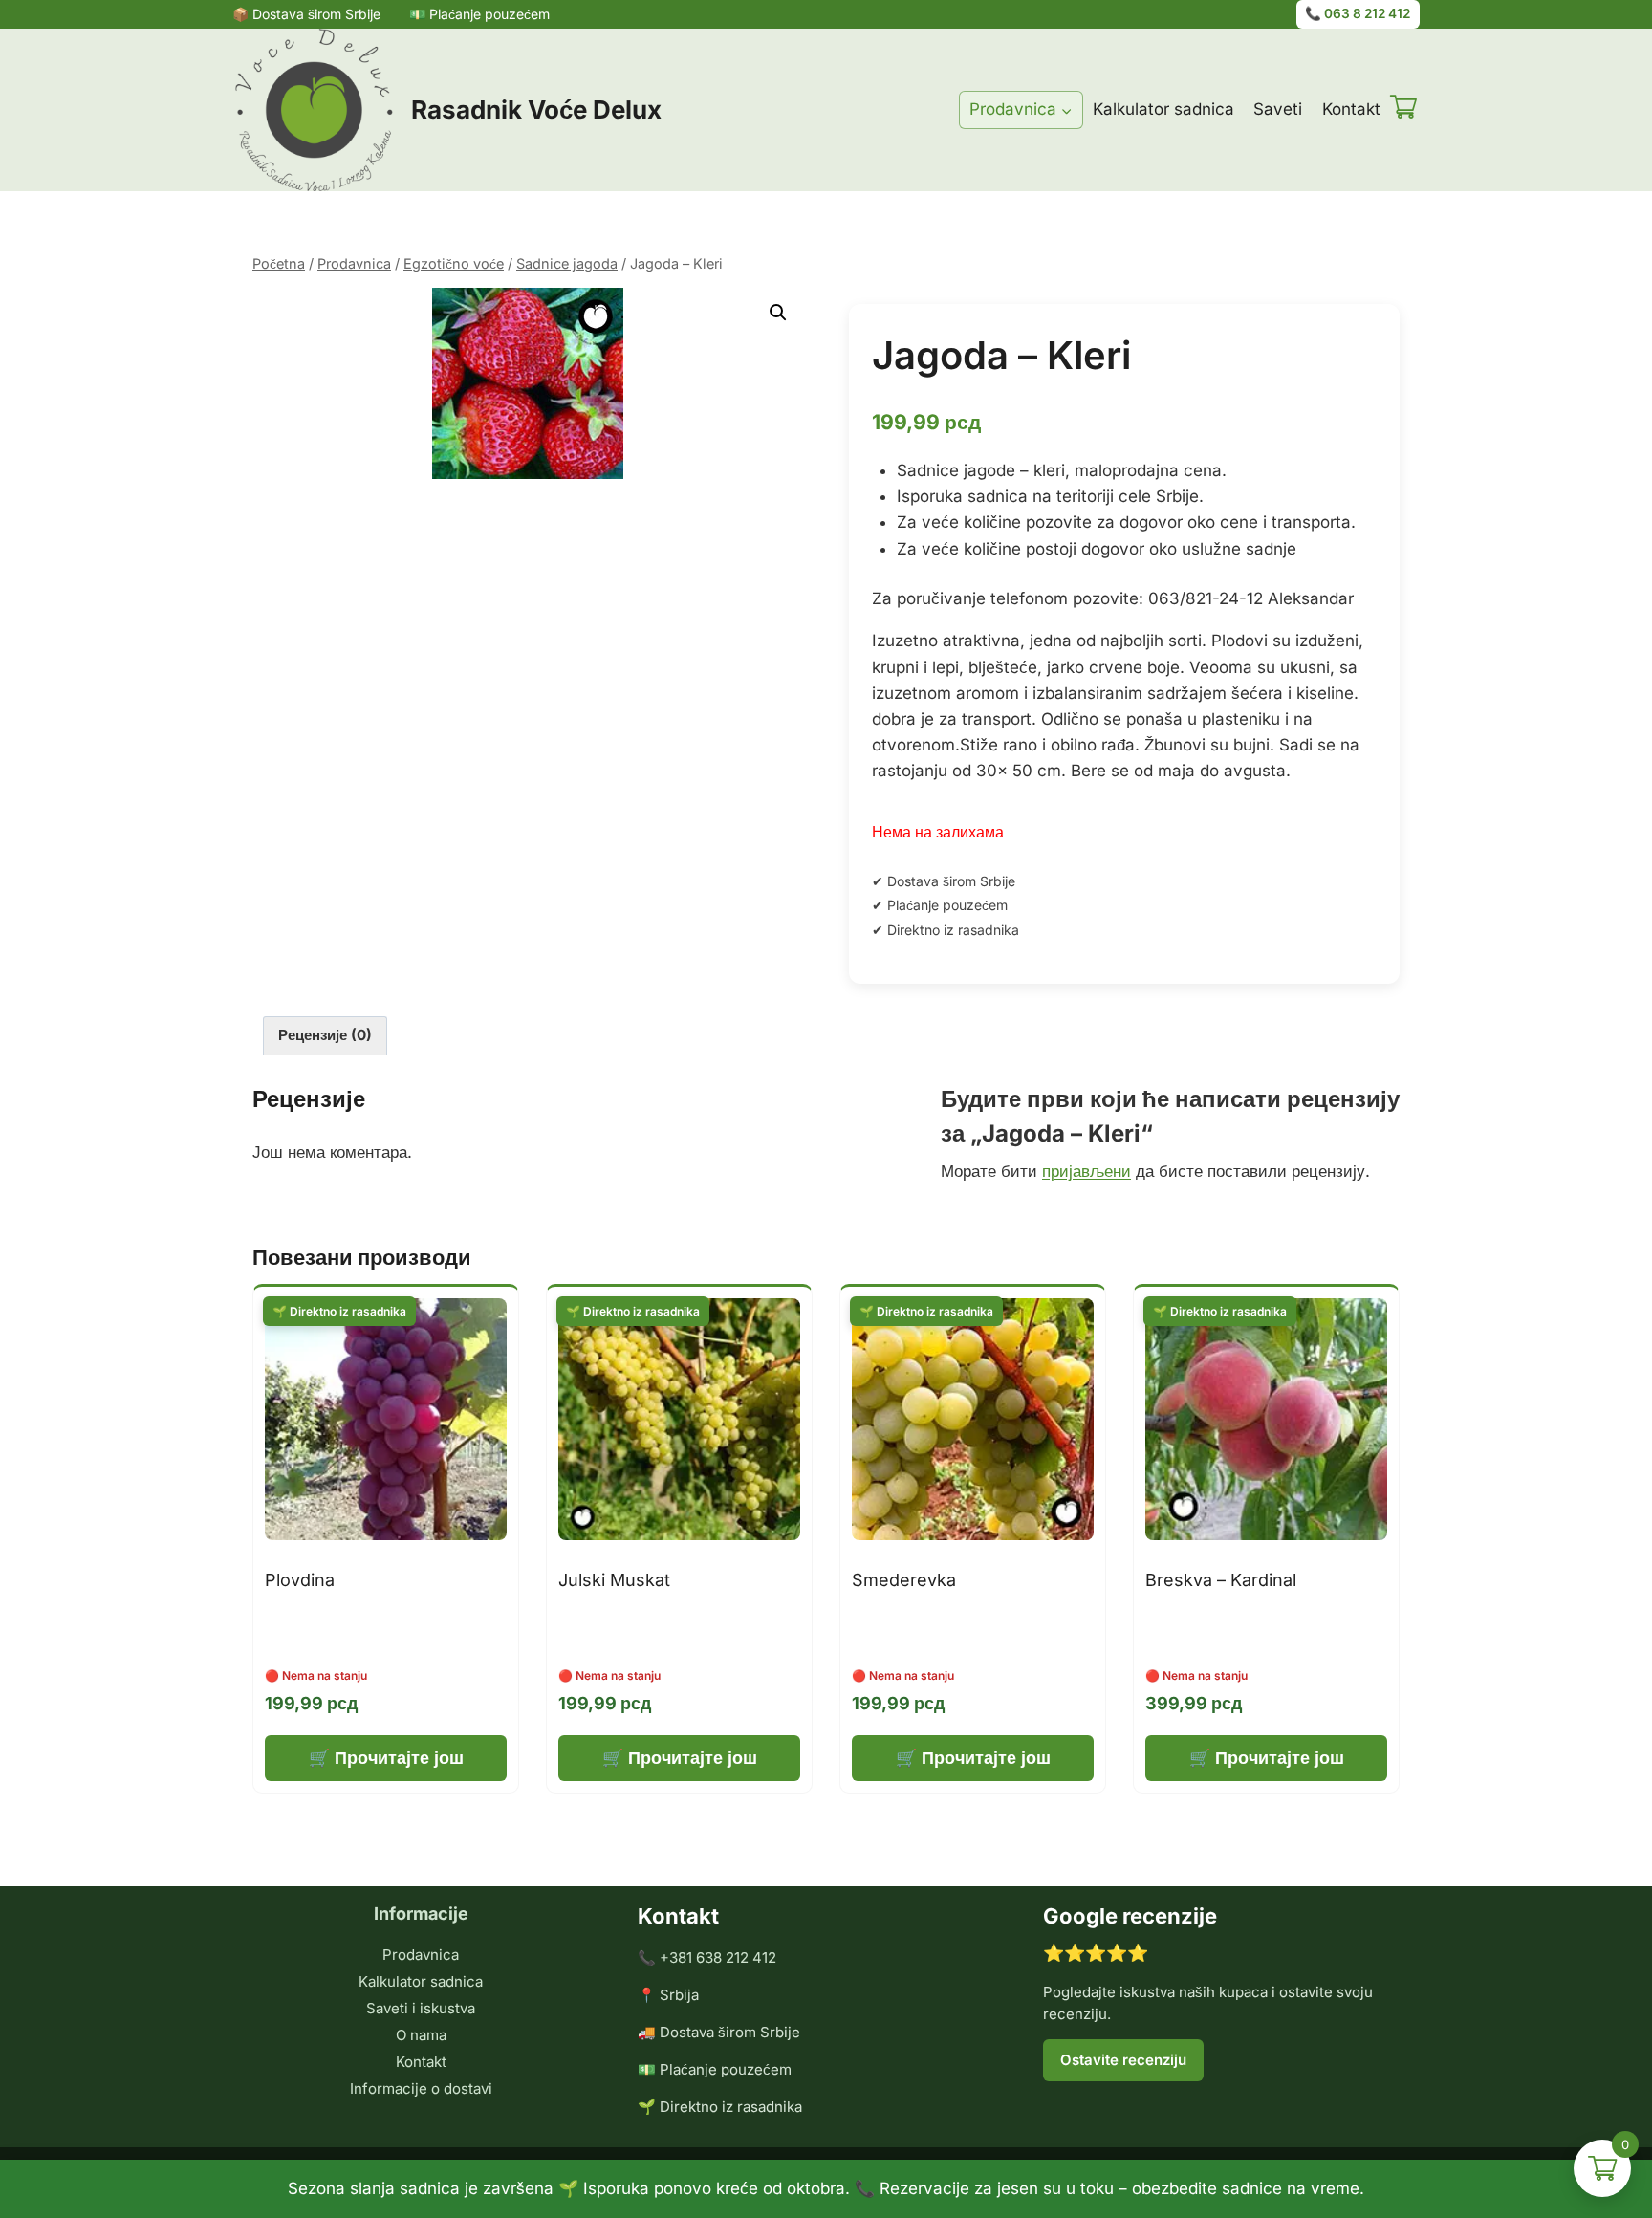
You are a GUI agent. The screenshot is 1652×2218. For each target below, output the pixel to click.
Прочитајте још (399, 1758)
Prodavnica (421, 1955)
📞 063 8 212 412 (1358, 13)
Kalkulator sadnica (1163, 109)
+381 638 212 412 (718, 1957)
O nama (421, 2035)
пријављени (1087, 1171)
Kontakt (1351, 109)
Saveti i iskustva (421, 2008)
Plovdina (300, 1580)
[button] (778, 313)
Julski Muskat (614, 1580)
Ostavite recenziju (1123, 2060)
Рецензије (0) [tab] (325, 1035)
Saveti (1278, 109)
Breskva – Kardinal (1221, 1580)
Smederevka (904, 1580)
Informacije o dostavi (421, 2088)
